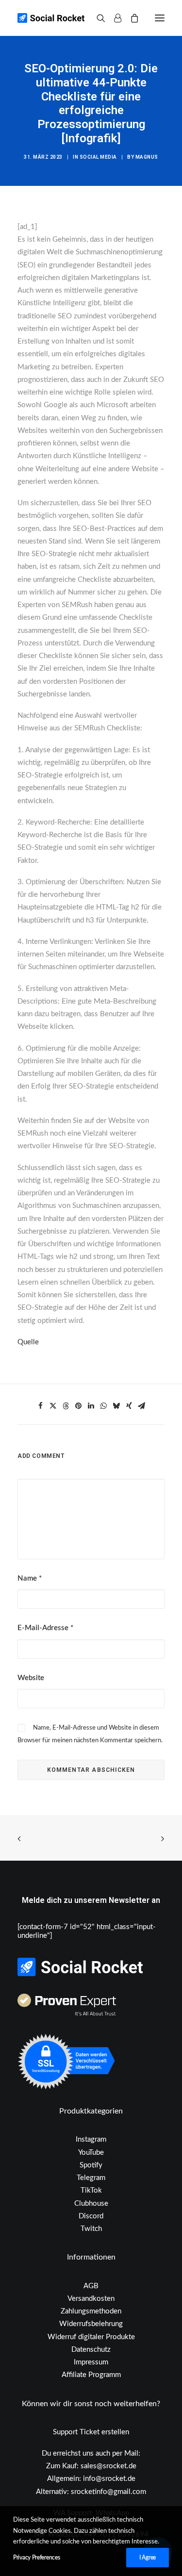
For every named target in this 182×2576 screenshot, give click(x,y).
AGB (91, 2286)
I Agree (148, 2558)
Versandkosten (91, 2299)
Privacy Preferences (36, 2558)
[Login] (113, 18)
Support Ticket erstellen (91, 2432)
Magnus (147, 157)
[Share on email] (142, 1406)
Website (31, 1678)
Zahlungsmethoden (91, 2311)
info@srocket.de (109, 2479)
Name (30, 1578)
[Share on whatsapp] (104, 1406)
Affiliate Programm (91, 2375)
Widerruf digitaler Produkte (91, 2337)
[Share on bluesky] (116, 1406)
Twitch (91, 2229)
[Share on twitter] (53, 1406)
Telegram (91, 2178)
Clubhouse (91, 2204)
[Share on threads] (66, 1406)
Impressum (91, 2362)
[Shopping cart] (130, 18)
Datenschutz (91, 2350)
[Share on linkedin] (91, 1406)
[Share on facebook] (41, 1406)
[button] (160, 18)
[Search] (97, 18)
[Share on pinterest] (79, 1406)
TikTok (91, 2190)
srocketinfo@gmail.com (108, 2492)
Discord (91, 2216)
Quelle (28, 1342)
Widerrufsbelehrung (91, 2324)
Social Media (98, 157)
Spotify (91, 2165)
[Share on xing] (129, 1406)
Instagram (91, 2139)
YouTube (91, 2153)
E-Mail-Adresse (45, 1628)
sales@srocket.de (108, 2466)
